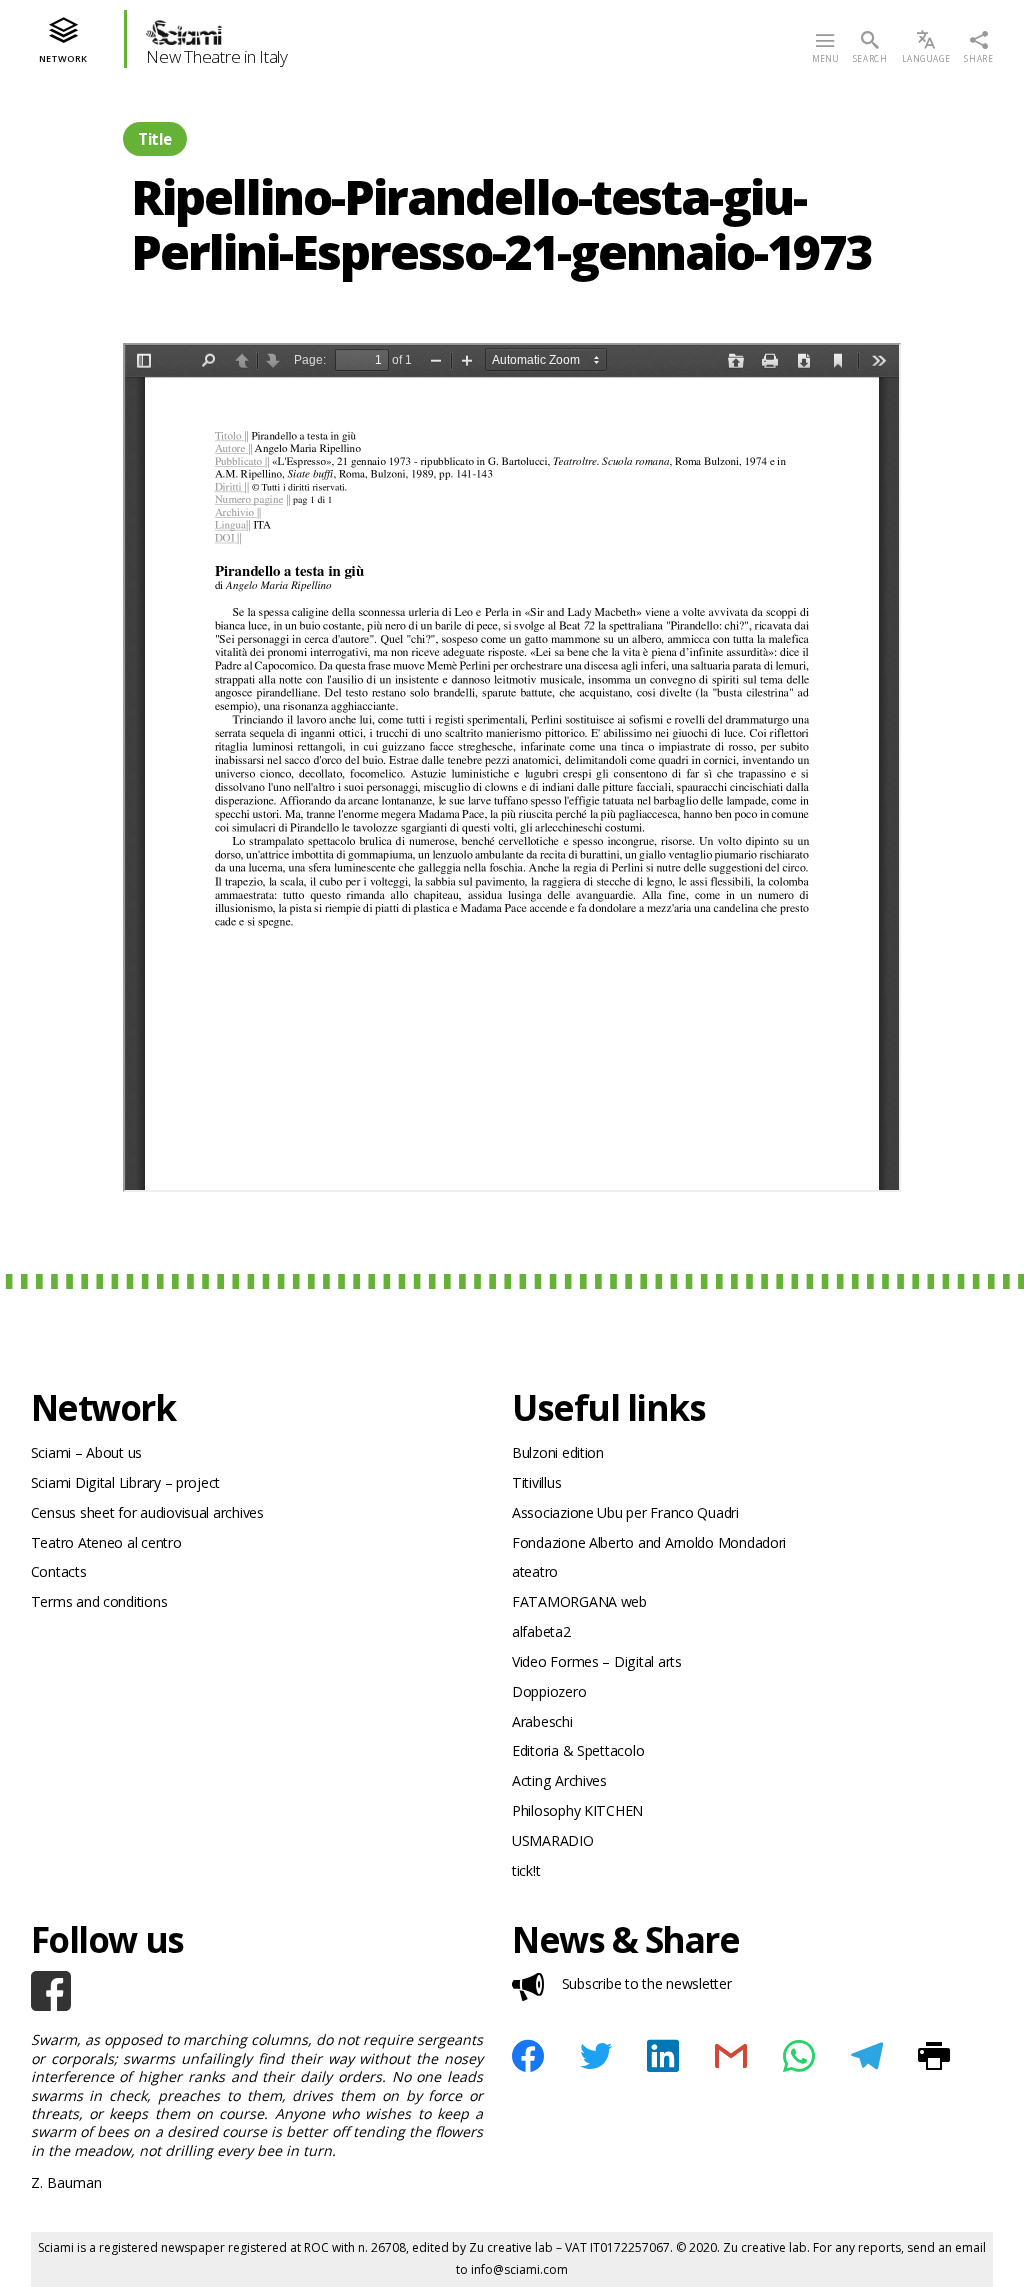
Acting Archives (559, 1780)
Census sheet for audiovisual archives (147, 1512)
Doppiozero (549, 1691)
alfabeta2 (541, 1631)
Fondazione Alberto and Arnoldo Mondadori (649, 1542)
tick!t (526, 1870)
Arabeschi (542, 1721)
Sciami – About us (86, 1452)
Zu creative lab (511, 2247)
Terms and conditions (99, 1601)
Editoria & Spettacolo (578, 1750)
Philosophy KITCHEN (577, 1810)
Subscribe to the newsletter (647, 1983)
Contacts (59, 1571)
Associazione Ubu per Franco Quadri (625, 1512)
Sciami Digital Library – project (125, 1482)
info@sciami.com (519, 2269)
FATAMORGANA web (579, 1601)
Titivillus (536, 1482)
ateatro (535, 1571)
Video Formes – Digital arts (597, 1661)
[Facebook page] (257, 1991)
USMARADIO (553, 1840)
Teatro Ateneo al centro (106, 1542)
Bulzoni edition (558, 1452)
